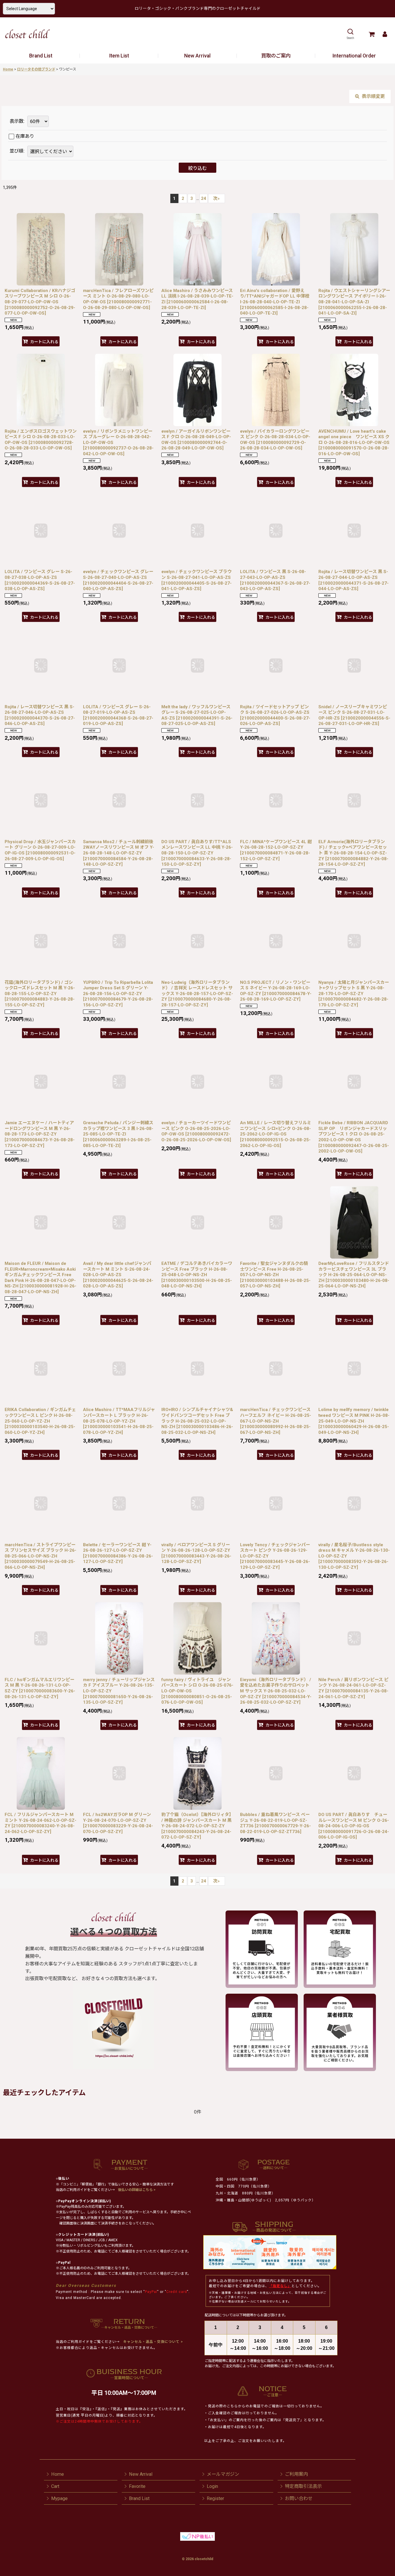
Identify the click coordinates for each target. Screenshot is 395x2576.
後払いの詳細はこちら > (137, 2190)
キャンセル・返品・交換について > (153, 2342)
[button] (350, 34)
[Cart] (371, 34)
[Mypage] (385, 34)
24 (204, 198)
